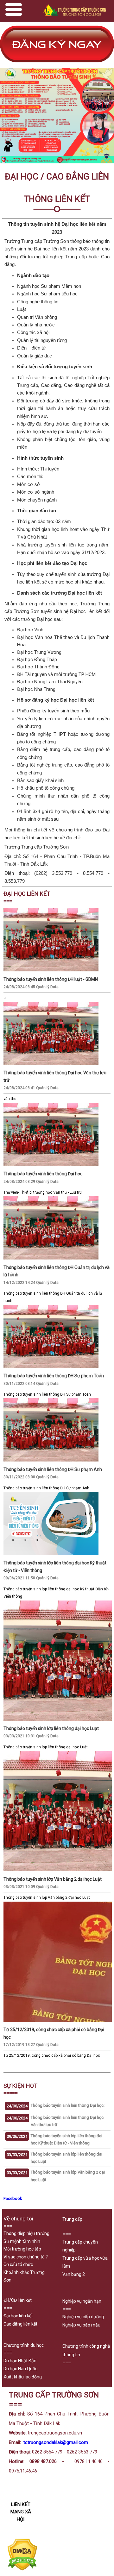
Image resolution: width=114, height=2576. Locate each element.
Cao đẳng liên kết (20, 2324)
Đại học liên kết (18, 2316)
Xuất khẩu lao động (23, 2377)
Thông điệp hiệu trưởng (26, 2233)
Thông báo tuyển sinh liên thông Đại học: (68, 2105)
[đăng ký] (57, 64)
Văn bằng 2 (74, 2274)
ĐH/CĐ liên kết (18, 2300)
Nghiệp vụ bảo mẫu (81, 2325)
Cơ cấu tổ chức (18, 2264)
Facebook (13, 2198)
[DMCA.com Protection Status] (22, 2569)
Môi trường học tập (22, 2249)
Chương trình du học (24, 2345)
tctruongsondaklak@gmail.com (56, 2442)
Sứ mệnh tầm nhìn (22, 2241)
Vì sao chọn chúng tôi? (26, 2257)
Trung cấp (72, 2219)
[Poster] (57, 162)
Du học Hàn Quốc (20, 2369)
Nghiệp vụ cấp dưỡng (83, 2317)
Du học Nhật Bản (20, 2361)
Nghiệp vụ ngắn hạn (82, 2301)
